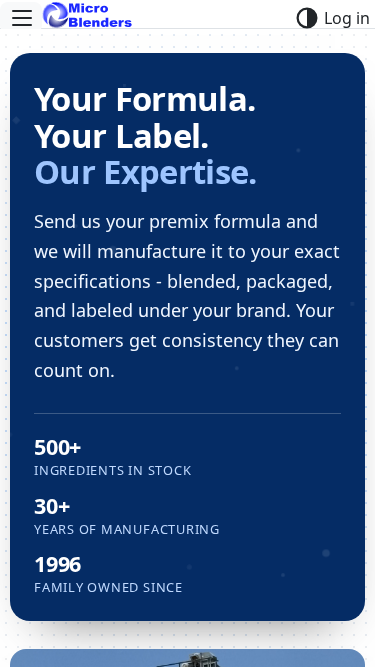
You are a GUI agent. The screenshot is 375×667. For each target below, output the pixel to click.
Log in (347, 18)
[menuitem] (21, 17)
